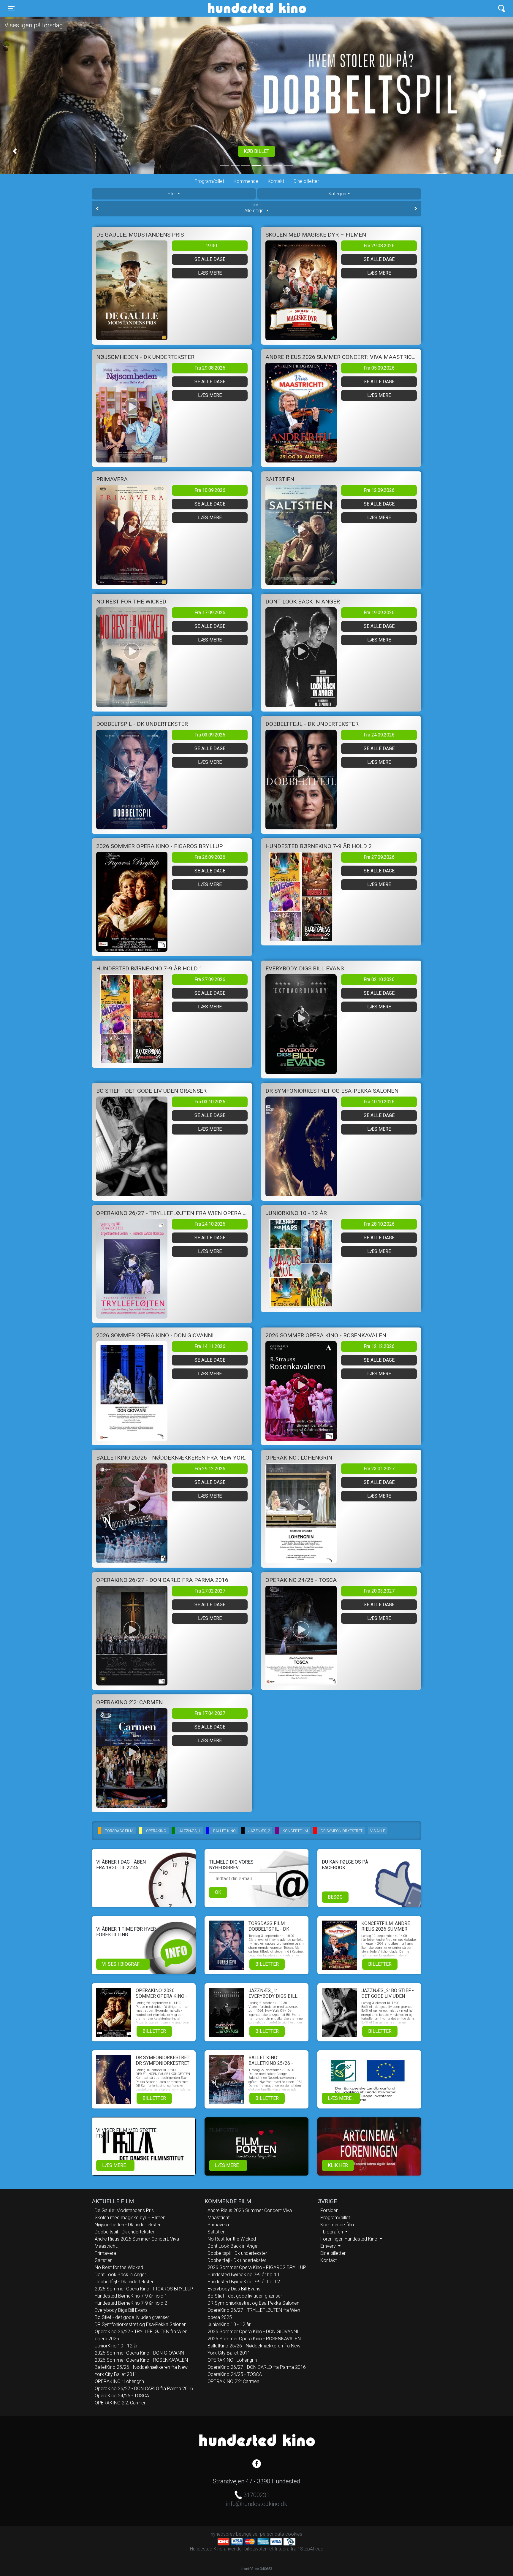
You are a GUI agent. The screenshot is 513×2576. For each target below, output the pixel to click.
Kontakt (276, 181)
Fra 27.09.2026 (379, 857)
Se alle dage (210, 259)
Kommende (246, 181)
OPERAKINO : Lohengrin (119, 2381)
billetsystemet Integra (267, 2549)
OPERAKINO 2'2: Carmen (121, 2403)
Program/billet (209, 181)
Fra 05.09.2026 (379, 368)
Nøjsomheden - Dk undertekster (128, 2225)
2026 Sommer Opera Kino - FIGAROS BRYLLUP (144, 2289)
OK (218, 1892)
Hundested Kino (228, 8)
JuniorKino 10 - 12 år (116, 2346)
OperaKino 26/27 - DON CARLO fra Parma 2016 (144, 2389)
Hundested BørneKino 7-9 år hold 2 (131, 2303)
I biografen (332, 2232)
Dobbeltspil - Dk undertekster (125, 2232)
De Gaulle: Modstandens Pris (124, 2210)
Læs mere (210, 273)
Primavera (105, 2253)
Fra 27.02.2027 (210, 1591)
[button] (15, 151)
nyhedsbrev (223, 2534)
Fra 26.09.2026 (210, 857)
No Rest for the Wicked (119, 2267)
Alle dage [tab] (255, 209)
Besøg (335, 1897)
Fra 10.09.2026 (210, 490)
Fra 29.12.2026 (210, 1469)
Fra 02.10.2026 (379, 979)
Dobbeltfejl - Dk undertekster (124, 2282)
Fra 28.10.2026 (379, 1224)
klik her (338, 2165)
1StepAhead (310, 2549)
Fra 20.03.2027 (379, 1591)
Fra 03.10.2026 (210, 1102)
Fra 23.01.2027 (379, 1469)
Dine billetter (306, 181)
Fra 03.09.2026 (210, 735)
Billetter (267, 1964)
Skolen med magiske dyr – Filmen (130, 2218)
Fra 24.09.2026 (379, 735)
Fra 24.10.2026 (210, 1224)
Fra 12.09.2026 (379, 490)
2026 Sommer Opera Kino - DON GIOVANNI (140, 2353)
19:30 (211, 246)
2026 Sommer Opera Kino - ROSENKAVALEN (141, 2360)
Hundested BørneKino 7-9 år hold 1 (131, 2296)
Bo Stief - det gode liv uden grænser (132, 2317)
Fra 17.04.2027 (210, 1713)
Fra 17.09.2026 (210, 613)
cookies (294, 2534)
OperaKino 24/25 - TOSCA (122, 2396)
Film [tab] (172, 194)
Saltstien (104, 2260)
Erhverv (329, 2246)
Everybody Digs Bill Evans (121, 2310)
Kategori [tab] (337, 194)
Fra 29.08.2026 (379, 246)
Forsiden (329, 2210)
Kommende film (337, 2225)
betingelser (247, 2534)
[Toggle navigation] (502, 8)
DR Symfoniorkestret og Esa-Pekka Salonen (141, 2324)
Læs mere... (341, 2098)
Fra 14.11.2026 (210, 1346)
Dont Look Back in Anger (120, 2275)
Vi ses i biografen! (125, 1964)
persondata (272, 2534)
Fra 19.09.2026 (379, 613)
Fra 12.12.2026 (379, 1346)
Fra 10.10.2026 (379, 1102)
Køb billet (256, 151)
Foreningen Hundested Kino (349, 2239)
